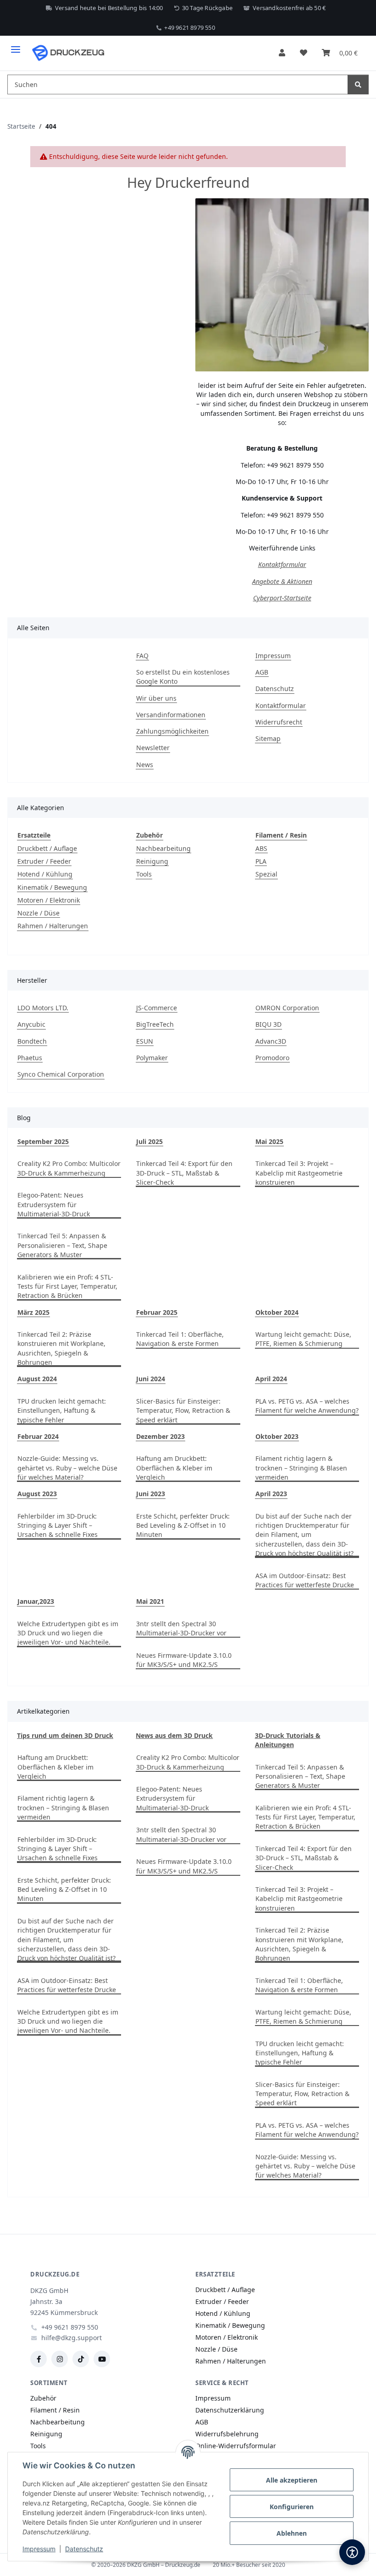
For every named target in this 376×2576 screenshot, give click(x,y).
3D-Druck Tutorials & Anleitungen (288, 1740)
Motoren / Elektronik (49, 900)
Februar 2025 (157, 1312)
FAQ (142, 656)
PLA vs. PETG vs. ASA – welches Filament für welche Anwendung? (307, 1406)
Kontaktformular (282, 564)
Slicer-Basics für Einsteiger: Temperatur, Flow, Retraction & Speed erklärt (183, 1411)
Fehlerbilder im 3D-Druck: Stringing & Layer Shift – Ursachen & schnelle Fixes (58, 1525)
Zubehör (43, 2398)
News (145, 765)
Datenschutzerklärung (230, 2410)
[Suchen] (358, 84)
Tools (144, 874)
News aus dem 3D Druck (174, 1735)
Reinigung (152, 861)
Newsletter (153, 748)
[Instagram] (60, 2359)
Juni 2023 (151, 1494)
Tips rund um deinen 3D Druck (65, 1735)
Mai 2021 (150, 1601)
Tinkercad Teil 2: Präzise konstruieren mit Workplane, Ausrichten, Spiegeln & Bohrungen (61, 1348)
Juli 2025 (149, 1141)
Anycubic (31, 1024)
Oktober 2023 (277, 1436)
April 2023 (271, 1494)
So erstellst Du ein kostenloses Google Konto (183, 677)
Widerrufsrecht (279, 722)
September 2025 (43, 1141)
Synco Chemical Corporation (61, 1074)
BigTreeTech (155, 1024)
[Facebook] (39, 2359)
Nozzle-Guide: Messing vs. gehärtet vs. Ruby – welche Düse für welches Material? (67, 1468)
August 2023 (37, 1494)
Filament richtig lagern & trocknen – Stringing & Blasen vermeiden (301, 1468)
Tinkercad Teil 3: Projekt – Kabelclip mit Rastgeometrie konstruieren (299, 1173)
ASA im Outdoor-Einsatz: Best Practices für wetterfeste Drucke (305, 1580)
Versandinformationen (171, 715)
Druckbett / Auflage (47, 848)
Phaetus (30, 1058)
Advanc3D (271, 1041)
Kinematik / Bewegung (52, 887)
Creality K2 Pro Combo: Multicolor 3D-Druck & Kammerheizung (69, 1168)
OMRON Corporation (287, 1008)
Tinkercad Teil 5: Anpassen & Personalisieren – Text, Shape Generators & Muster (62, 1245)
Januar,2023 (36, 1601)
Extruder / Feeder (44, 861)
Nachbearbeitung (163, 848)
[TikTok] (81, 2359)
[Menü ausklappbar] (16, 46)
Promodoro (272, 1058)
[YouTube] (102, 2359)
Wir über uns (156, 698)
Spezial (266, 874)
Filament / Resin (55, 2410)
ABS (261, 848)
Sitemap (268, 738)
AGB (262, 672)
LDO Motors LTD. (43, 1008)
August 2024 (37, 1379)
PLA (261, 861)
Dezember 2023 (160, 1436)
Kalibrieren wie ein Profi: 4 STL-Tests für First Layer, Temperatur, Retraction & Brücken (67, 1286)
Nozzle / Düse (39, 913)
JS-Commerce (157, 1008)
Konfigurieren (292, 2507)
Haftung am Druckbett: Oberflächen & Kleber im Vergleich (174, 1468)
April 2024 (271, 1379)
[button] (282, 53)
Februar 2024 (38, 1436)
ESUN (145, 1041)
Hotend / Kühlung (45, 874)
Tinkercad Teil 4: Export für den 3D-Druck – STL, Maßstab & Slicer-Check (184, 1173)
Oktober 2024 (277, 1312)
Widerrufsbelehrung (227, 2434)
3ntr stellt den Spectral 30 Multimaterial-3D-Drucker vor (181, 1628)
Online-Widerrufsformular (236, 2446)
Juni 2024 (151, 1379)
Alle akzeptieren (292, 2480)
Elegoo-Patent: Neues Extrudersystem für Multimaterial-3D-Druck (54, 1204)
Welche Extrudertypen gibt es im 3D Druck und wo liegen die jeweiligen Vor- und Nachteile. (68, 1633)
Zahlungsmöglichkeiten (172, 731)
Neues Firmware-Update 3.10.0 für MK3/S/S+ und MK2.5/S (184, 1660)
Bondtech (32, 1041)
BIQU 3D (268, 1024)
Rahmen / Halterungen (53, 926)
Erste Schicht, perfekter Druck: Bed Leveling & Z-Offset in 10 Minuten (183, 1525)
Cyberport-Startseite (282, 598)
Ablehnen (292, 2533)
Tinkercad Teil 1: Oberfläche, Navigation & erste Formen (180, 1339)
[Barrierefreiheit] (352, 2552)
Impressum (39, 2549)
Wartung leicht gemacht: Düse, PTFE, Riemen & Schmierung (303, 1339)
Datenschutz (84, 2549)
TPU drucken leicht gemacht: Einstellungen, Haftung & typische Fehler (62, 1411)
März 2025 (33, 1312)
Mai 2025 (269, 1141)
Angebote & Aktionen (282, 581)
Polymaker (152, 1058)
